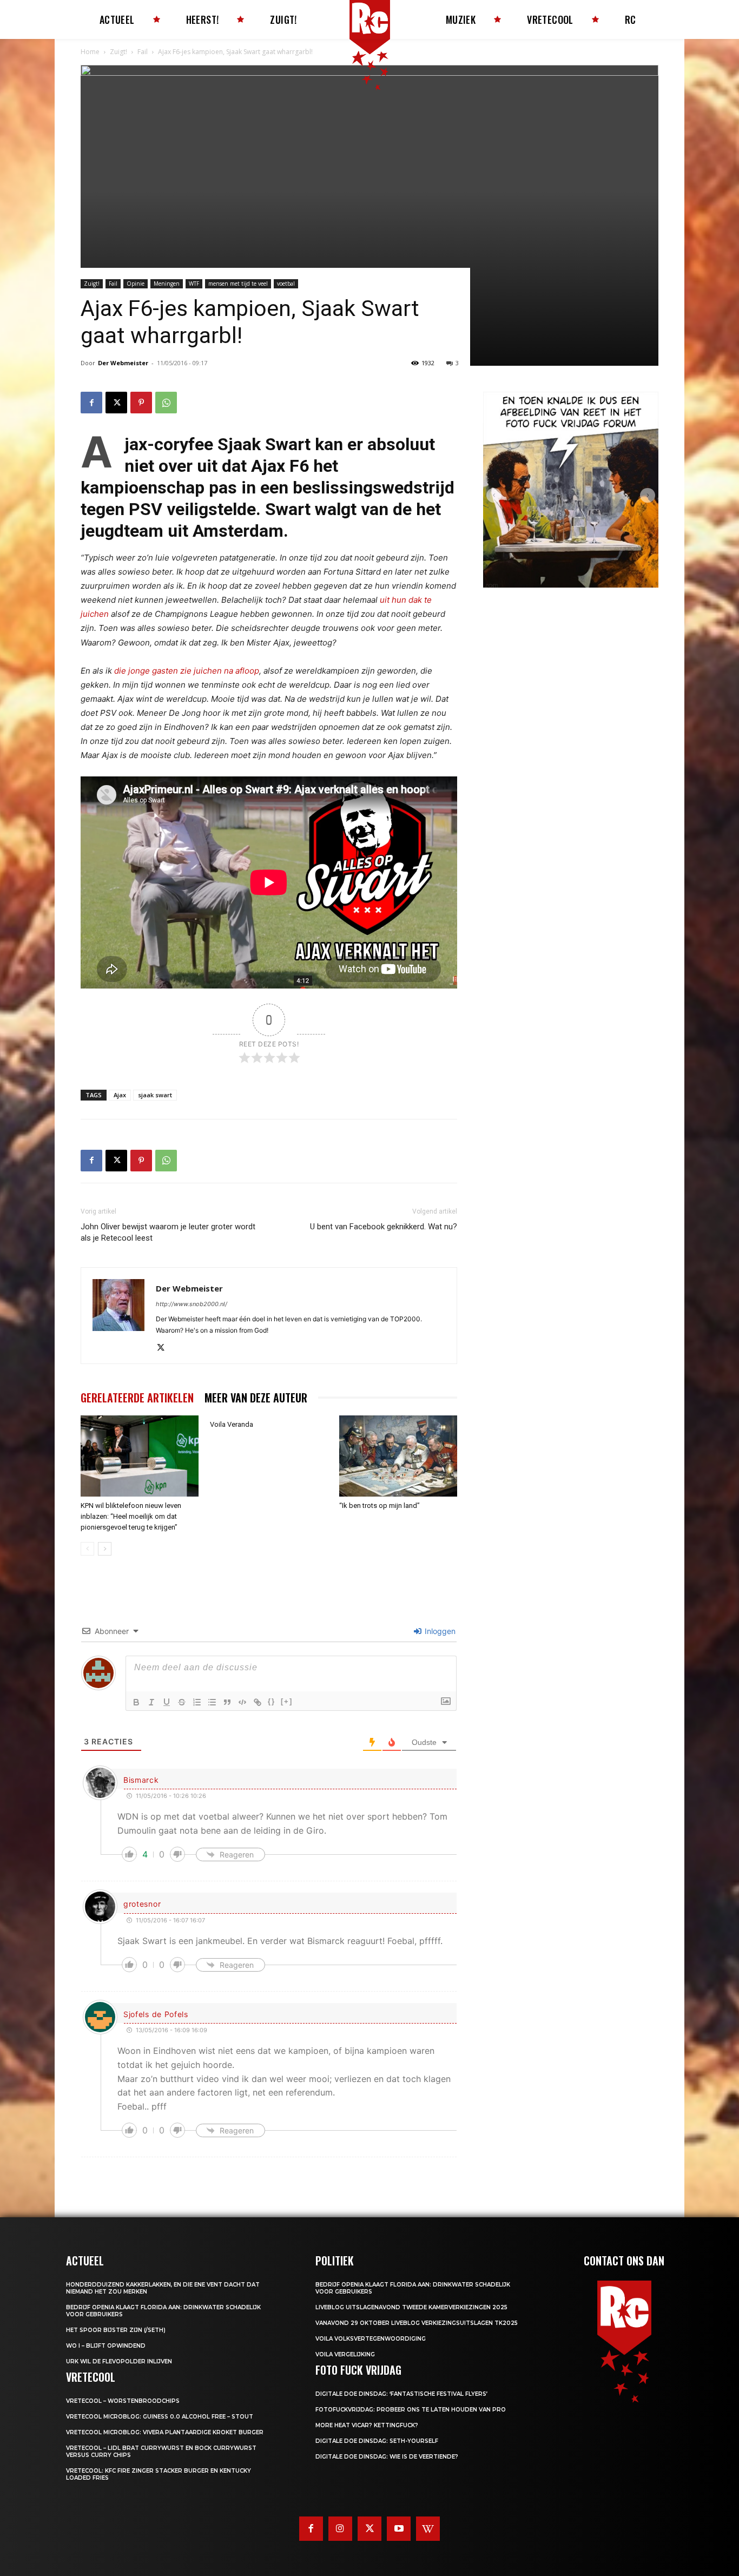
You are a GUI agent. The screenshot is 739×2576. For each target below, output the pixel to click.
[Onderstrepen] (167, 1702)
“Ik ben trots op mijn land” (380, 1506)
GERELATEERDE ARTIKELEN (137, 1398)
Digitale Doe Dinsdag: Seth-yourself (377, 2441)
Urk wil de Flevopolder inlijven (119, 2361)
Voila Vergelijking (345, 2354)
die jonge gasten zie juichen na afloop (187, 671)
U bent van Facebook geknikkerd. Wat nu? (384, 1227)
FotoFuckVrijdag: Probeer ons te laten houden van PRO (411, 2410)
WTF (194, 284)
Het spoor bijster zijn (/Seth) (116, 2330)
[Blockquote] (227, 1702)
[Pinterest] (141, 403)
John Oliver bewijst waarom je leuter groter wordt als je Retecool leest (168, 1232)
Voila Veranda (232, 1424)
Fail (143, 52)
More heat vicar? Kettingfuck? (367, 2425)
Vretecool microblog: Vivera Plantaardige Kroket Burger (165, 2432)
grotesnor (142, 1904)
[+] (287, 1701)
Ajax (120, 1095)
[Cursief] (151, 1702)
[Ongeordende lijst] (212, 1702)
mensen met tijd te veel (238, 284)
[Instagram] (340, 2528)
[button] (494, 496)
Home (90, 52)
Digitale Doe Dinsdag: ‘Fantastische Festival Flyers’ (401, 2394)
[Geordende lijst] (197, 1702)
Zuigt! (118, 52)
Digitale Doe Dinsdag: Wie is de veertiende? (387, 2457)
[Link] (258, 1702)
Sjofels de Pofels (156, 2014)
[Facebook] (91, 403)
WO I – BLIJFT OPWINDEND (106, 2346)
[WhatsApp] (166, 403)
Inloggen (439, 1631)
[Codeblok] (242, 1702)
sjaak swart (155, 1095)
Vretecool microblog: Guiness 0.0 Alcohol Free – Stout (160, 2417)
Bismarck (141, 1780)
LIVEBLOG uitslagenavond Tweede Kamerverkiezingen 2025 (411, 2307)
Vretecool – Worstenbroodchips (123, 2401)
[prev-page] (87, 1549)
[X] (116, 403)
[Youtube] (399, 2528)
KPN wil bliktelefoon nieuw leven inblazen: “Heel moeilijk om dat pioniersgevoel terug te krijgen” (131, 1516)
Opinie (136, 284)
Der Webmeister (123, 363)
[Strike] (182, 1702)
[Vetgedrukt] (136, 1702)
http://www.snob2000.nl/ (192, 1304)
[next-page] (105, 1549)
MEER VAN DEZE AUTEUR (256, 1398)
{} (272, 1701)
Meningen (167, 284)
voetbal (286, 284)
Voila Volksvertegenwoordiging (371, 2339)
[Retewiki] (428, 2528)
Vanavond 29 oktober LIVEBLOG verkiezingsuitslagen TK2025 (417, 2323)
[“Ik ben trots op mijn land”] (398, 1456)
